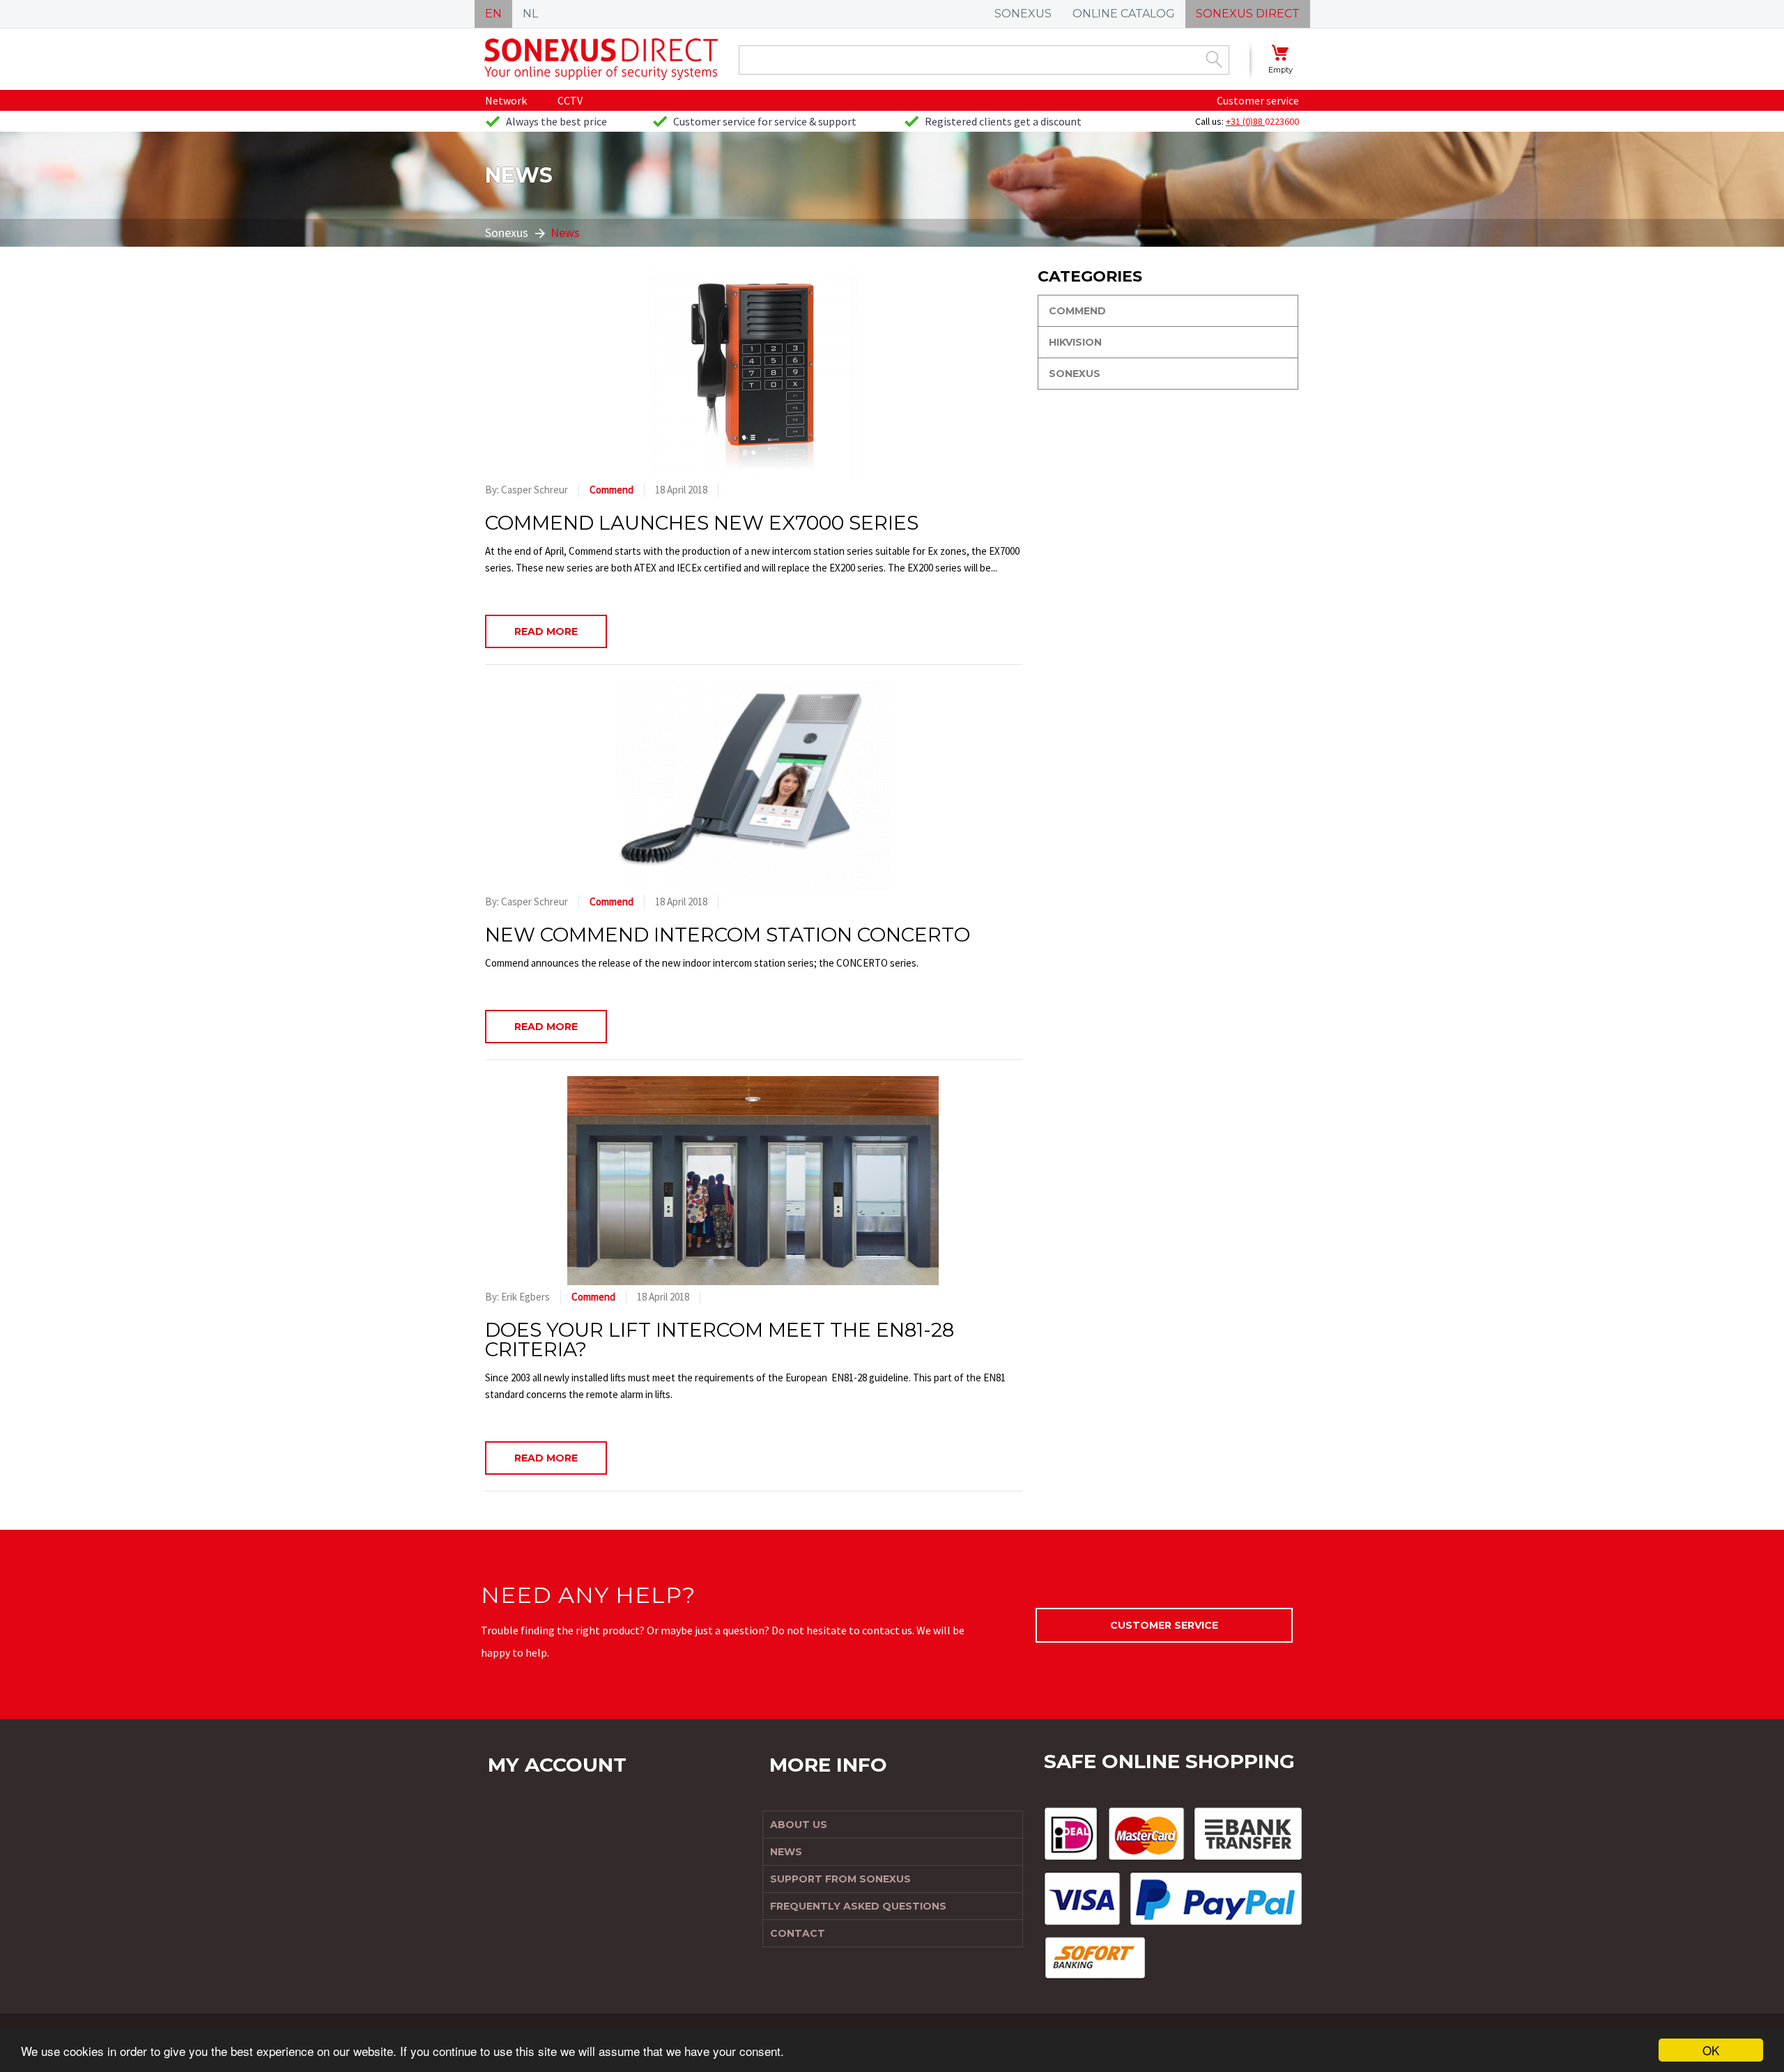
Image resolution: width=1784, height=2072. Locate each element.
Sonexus (507, 232)
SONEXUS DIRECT (1248, 14)
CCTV (570, 100)
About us (799, 1825)
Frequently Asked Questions (858, 1906)
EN (493, 14)
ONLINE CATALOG (1124, 14)
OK (1711, 2050)
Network (506, 100)
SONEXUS (1023, 14)
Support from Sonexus (840, 1879)
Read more (546, 631)
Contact (798, 1933)
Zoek (1214, 59)
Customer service (1258, 100)
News (565, 232)
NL (530, 14)
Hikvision (1075, 342)
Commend (612, 490)
